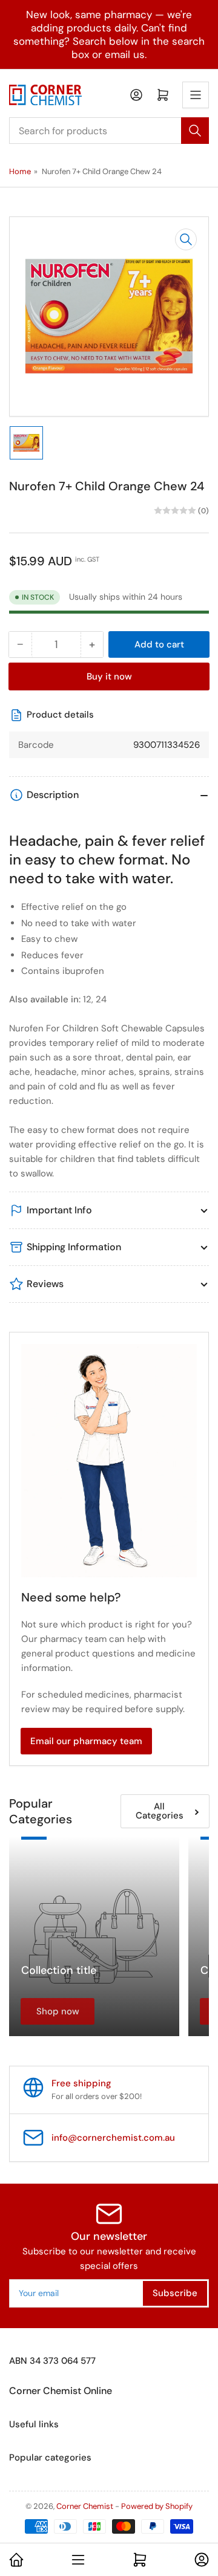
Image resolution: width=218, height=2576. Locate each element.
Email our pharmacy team (86, 1741)
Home (20, 171)
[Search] (195, 131)
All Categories (160, 1811)
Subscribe (175, 2293)
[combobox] (109, 131)
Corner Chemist (85, 2506)
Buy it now (109, 676)
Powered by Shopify (157, 2506)
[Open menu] (196, 95)
